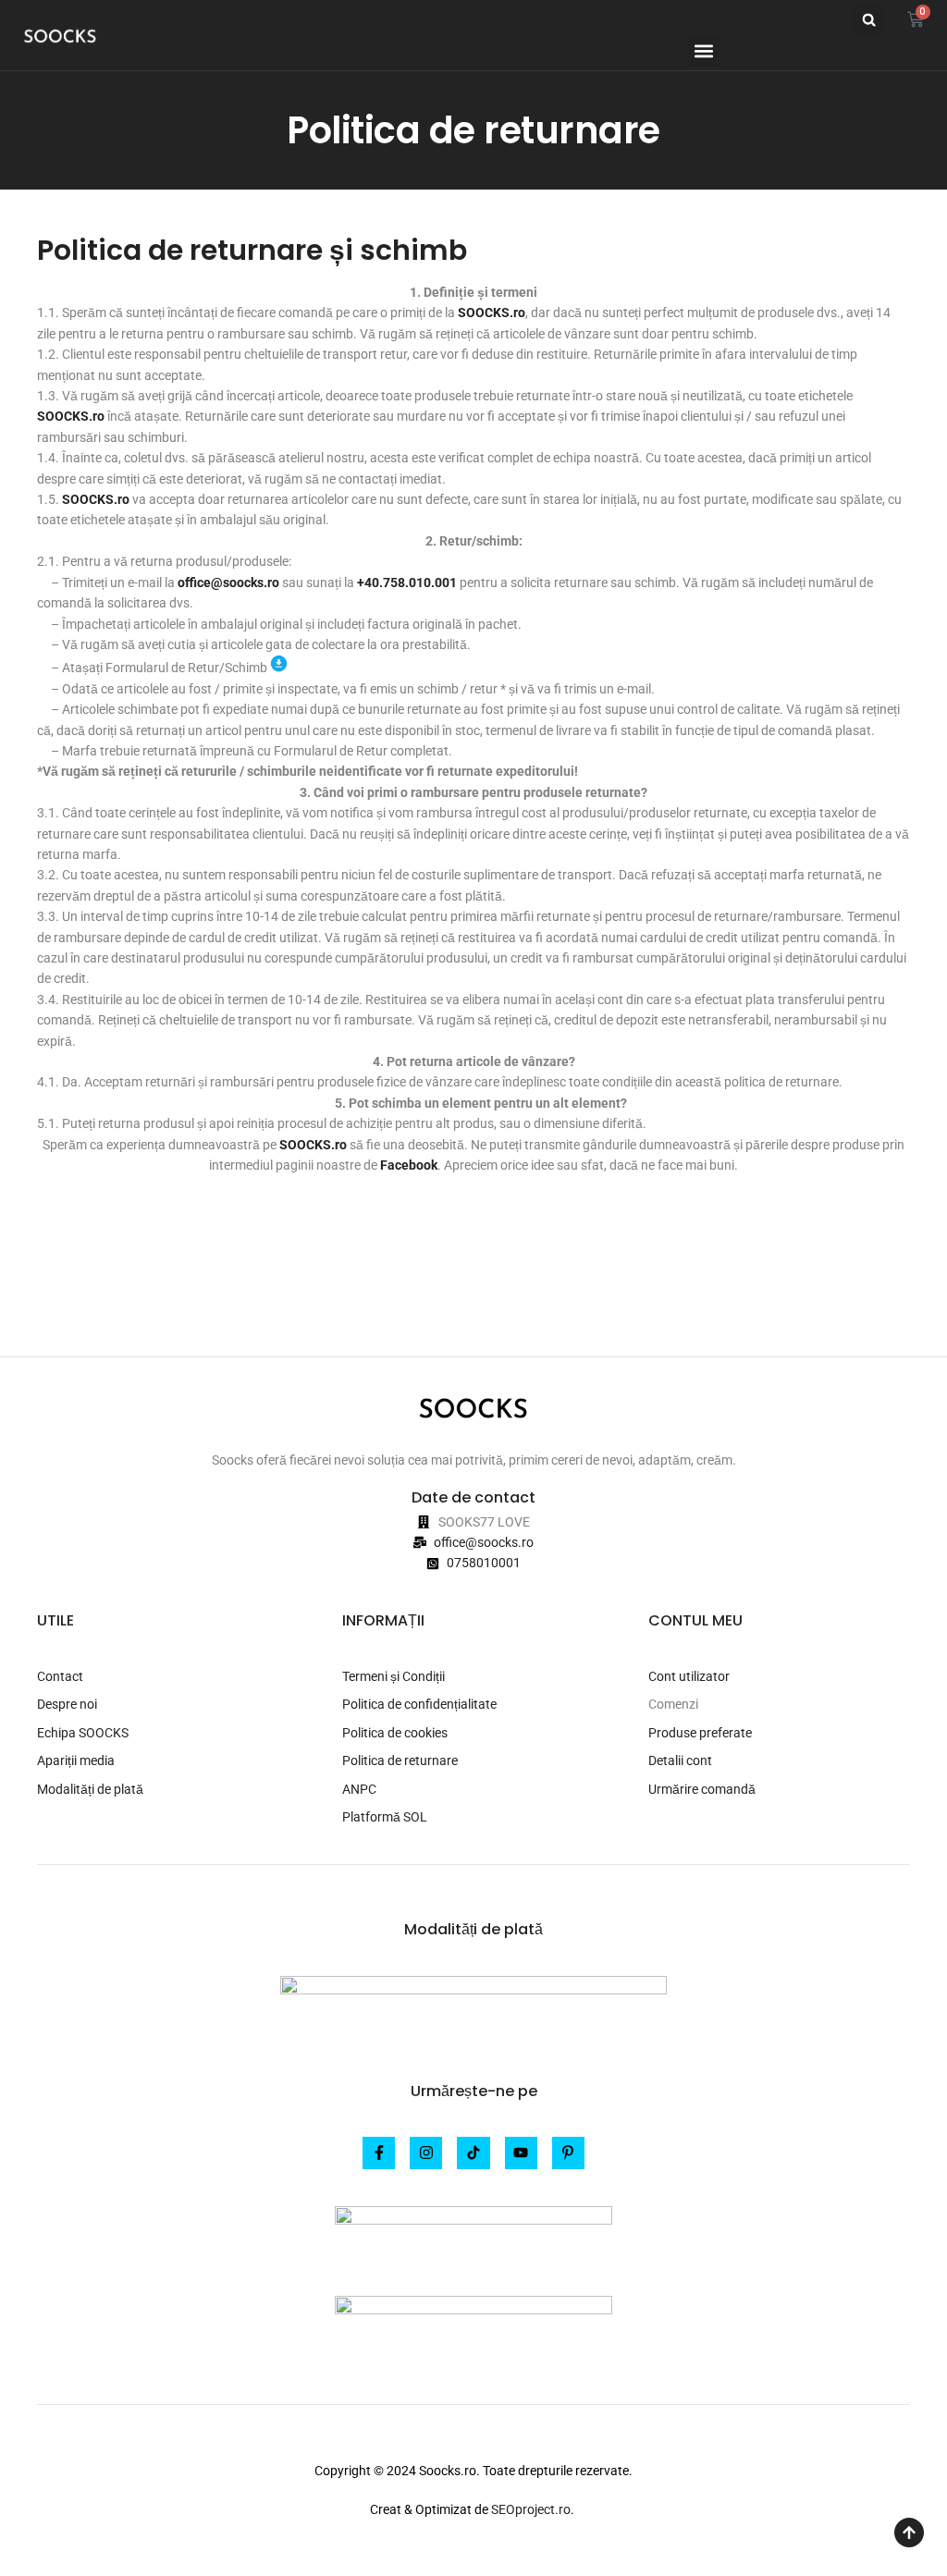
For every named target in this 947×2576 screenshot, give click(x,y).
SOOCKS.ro (96, 499)
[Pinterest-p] (568, 2153)
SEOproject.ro (531, 2509)
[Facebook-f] (379, 2153)
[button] (869, 20)
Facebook (409, 1165)
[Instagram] (426, 2153)
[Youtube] (521, 2153)
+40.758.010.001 (407, 583)
